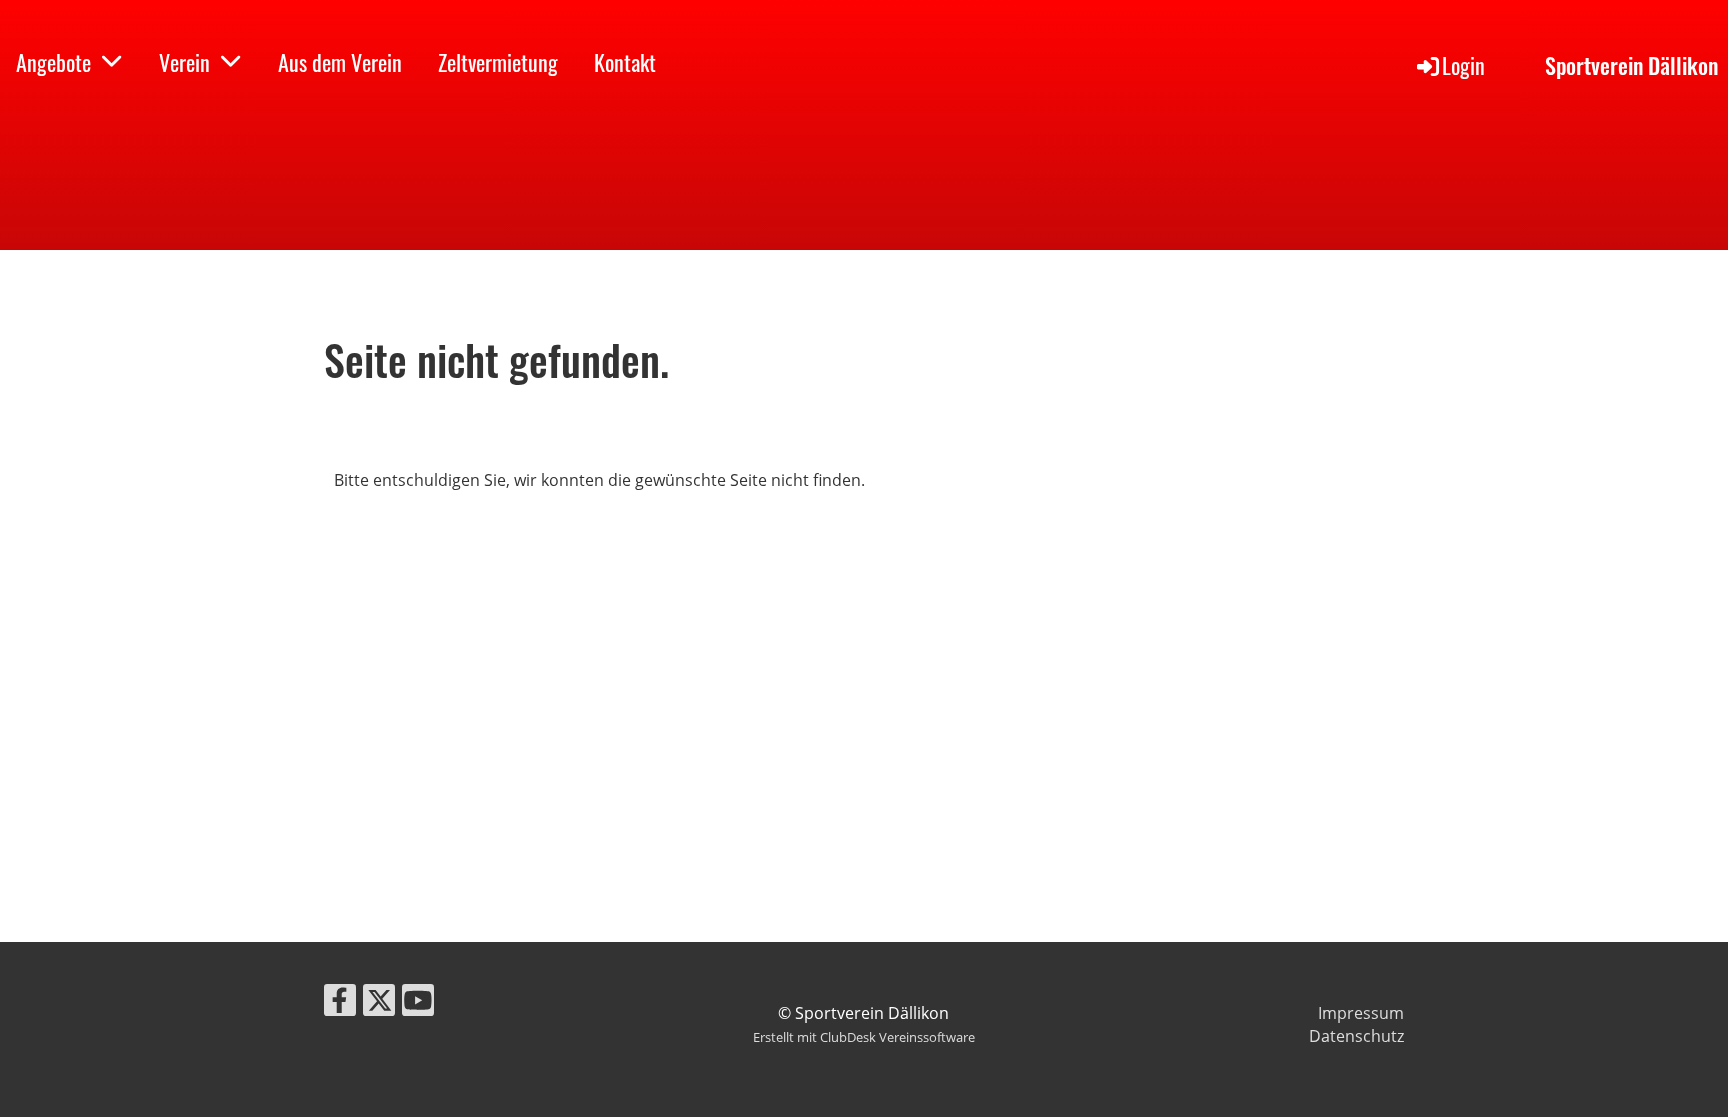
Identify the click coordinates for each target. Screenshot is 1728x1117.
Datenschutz (1356, 1036)
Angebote (53, 62)
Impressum (1361, 1013)
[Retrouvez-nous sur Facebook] (340, 1003)
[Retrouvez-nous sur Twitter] (379, 1003)
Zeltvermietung (498, 62)
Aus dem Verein (340, 62)
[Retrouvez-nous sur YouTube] (418, 1003)
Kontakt (625, 62)
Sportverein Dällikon (1631, 65)
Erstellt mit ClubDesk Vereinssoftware (864, 1037)
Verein (184, 62)
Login (1463, 65)
